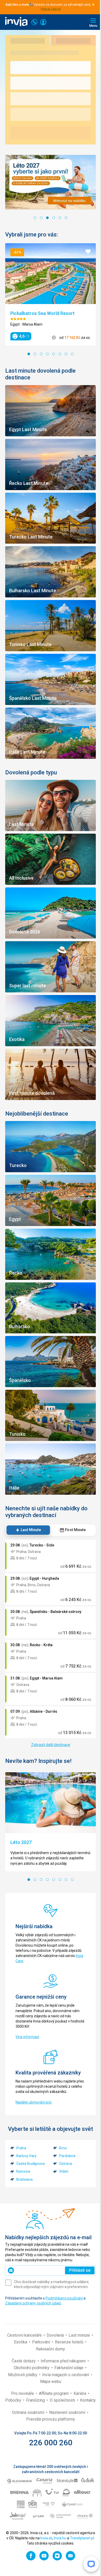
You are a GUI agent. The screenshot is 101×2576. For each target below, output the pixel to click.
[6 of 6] (66, 218)
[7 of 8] (66, 354)
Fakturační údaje (69, 2368)
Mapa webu (51, 2381)
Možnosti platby (23, 2375)
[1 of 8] (29, 354)
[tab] (28, 1530)
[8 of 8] (72, 354)
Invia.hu (60, 2538)
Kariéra (80, 2393)
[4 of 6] (54, 218)
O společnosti (63, 2400)
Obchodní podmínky (32, 2368)
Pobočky (14, 2400)
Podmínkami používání (64, 2298)
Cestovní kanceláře (25, 2335)
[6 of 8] (60, 354)
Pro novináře (23, 2393)
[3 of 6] (47, 218)
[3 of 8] (41, 354)
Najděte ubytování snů (34, 2102)
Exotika (21, 2342)
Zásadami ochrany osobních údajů (33, 2303)
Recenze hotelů (70, 2342)
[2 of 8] (35, 354)
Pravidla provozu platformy (51, 2419)
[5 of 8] (54, 354)
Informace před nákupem (64, 2361)
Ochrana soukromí (29, 2412)
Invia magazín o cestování (66, 2375)
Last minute (80, 2335)
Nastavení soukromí (68, 2412)
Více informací (27, 2037)
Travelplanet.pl (82, 2538)
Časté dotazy (24, 2361)
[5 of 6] (60, 218)
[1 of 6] (35, 218)
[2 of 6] (41, 218)
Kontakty (88, 2400)
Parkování (42, 2342)
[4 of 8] (47, 354)
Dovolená (56, 2335)
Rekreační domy (51, 2349)
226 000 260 (51, 2443)
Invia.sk (46, 2538)
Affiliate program (54, 2393)
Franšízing (36, 2400)
